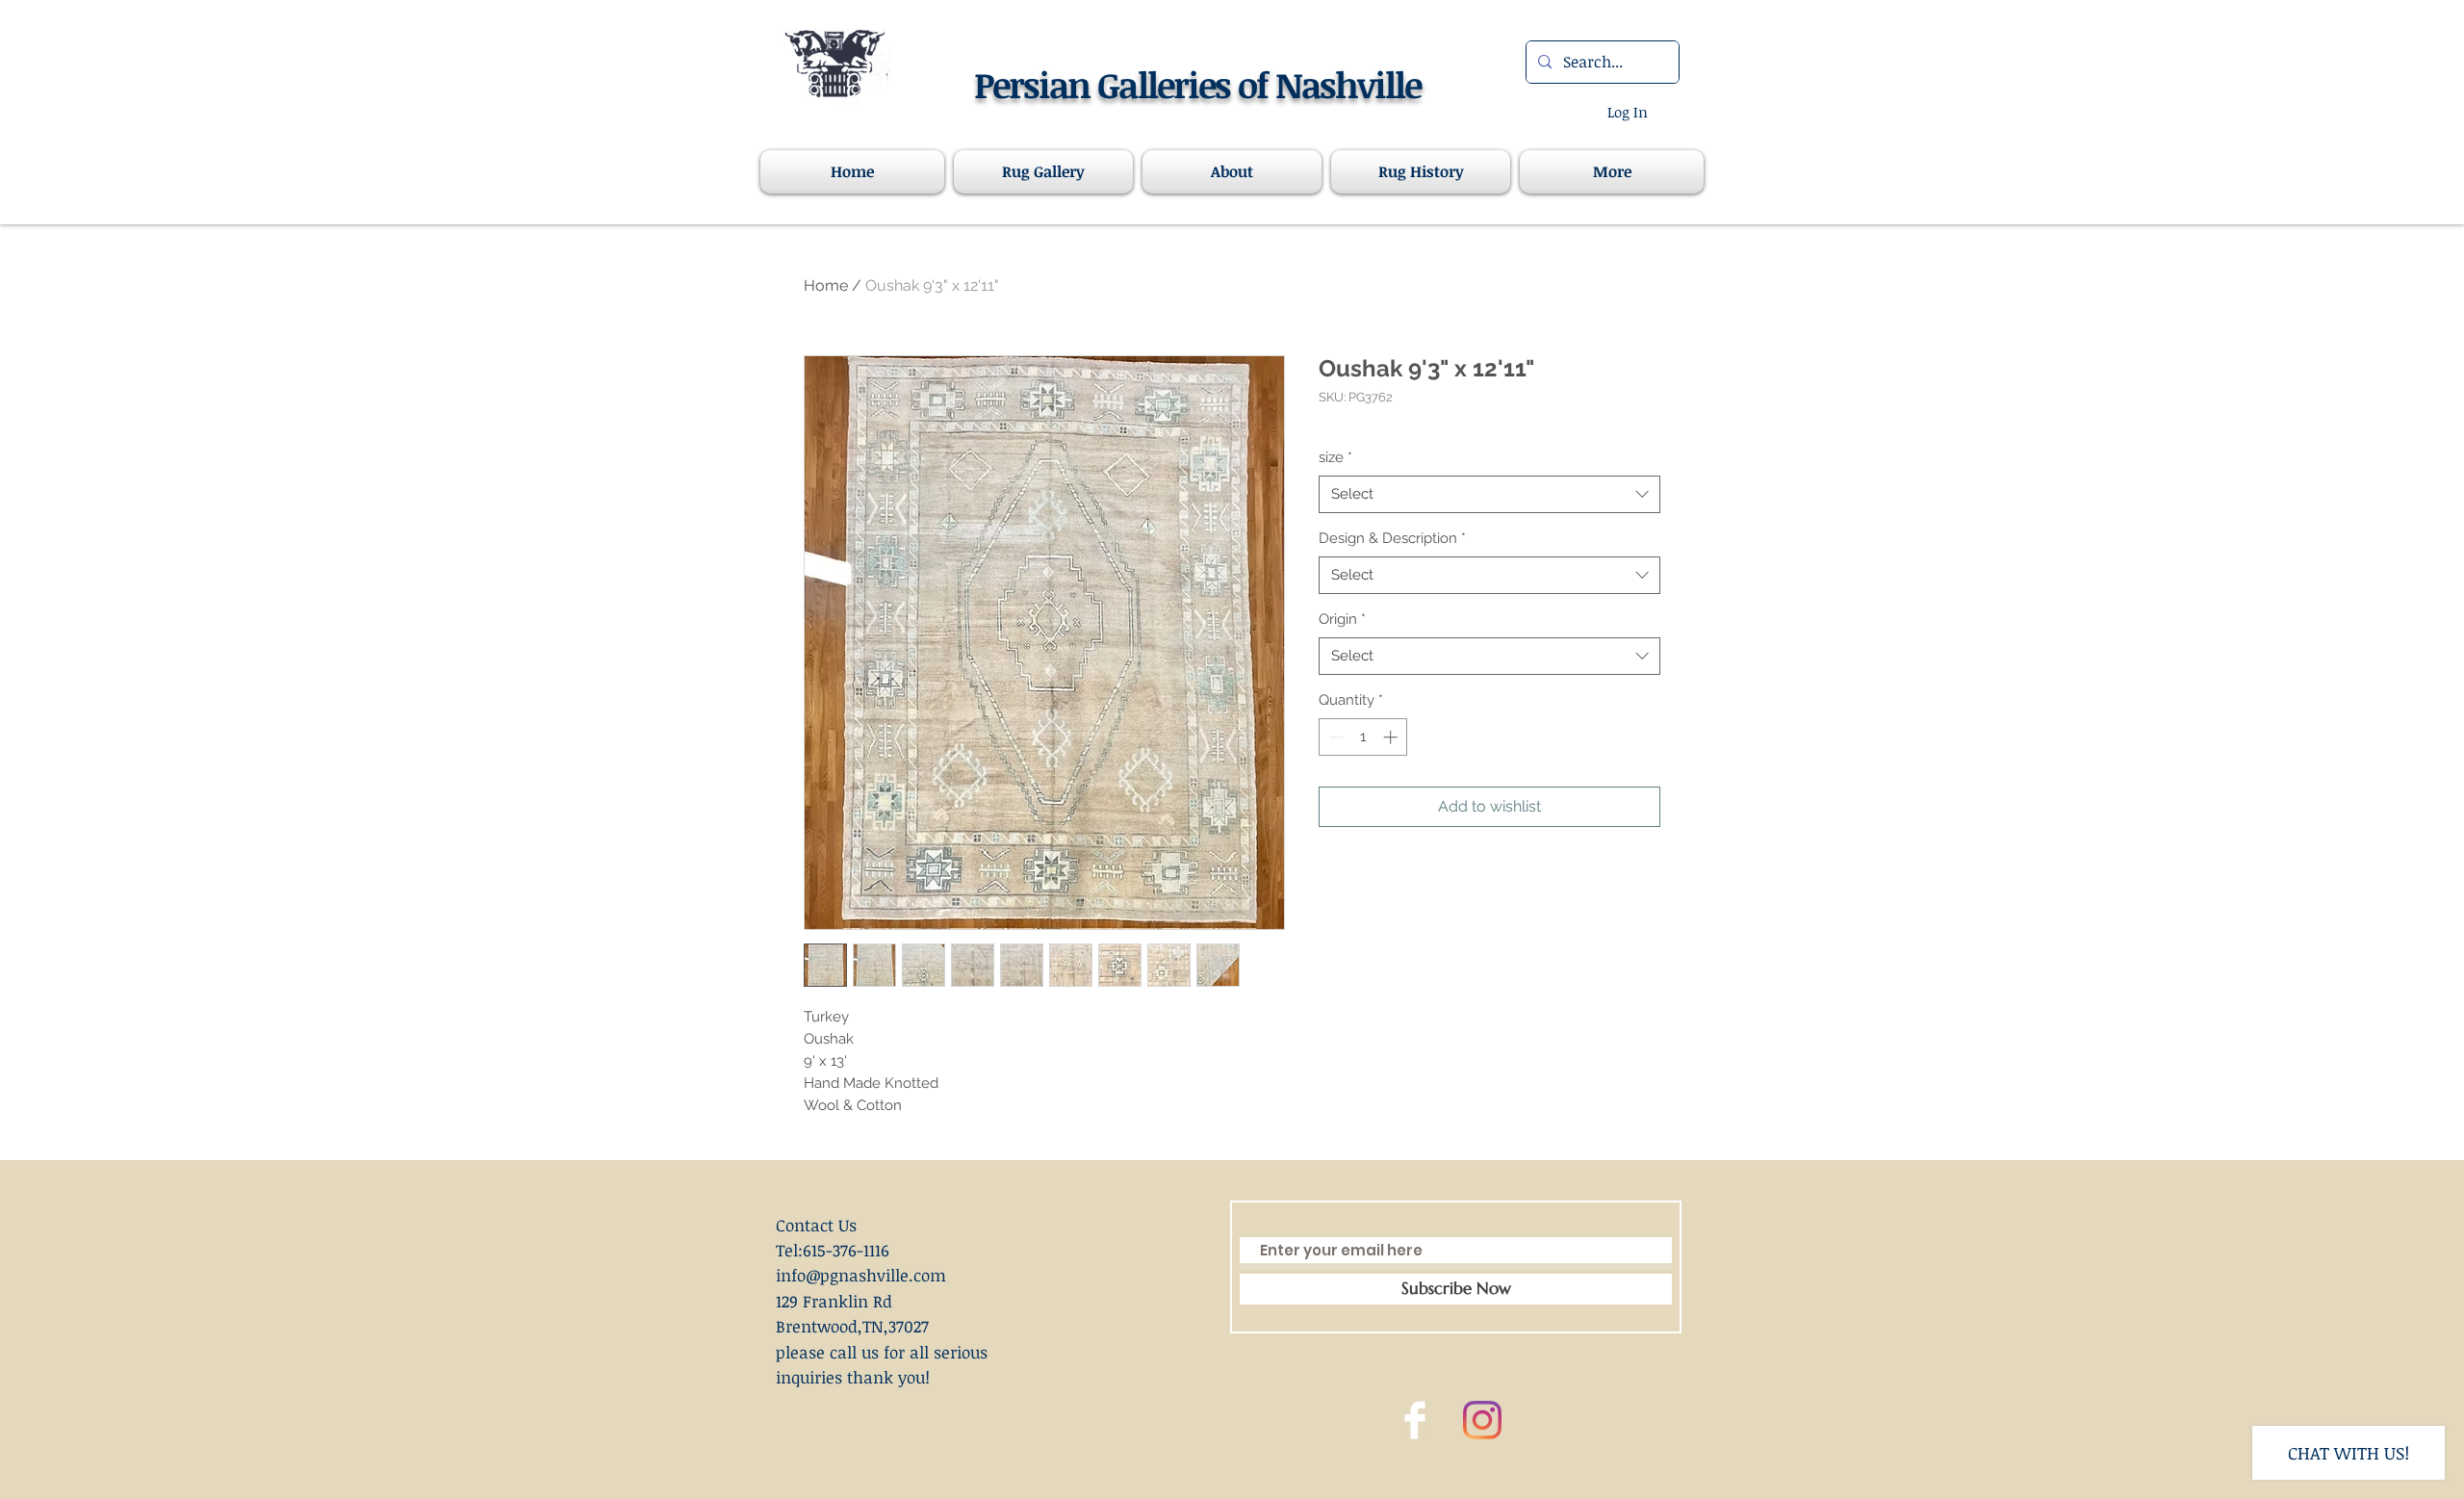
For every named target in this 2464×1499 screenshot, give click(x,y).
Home (826, 285)
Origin (1342, 619)
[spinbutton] (1363, 737)
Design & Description (1392, 538)
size (1335, 457)
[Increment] (1392, 737)
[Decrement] (1335, 737)
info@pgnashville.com (861, 1275)
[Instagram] (1482, 1420)
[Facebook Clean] (1415, 1420)
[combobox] (1489, 494)
